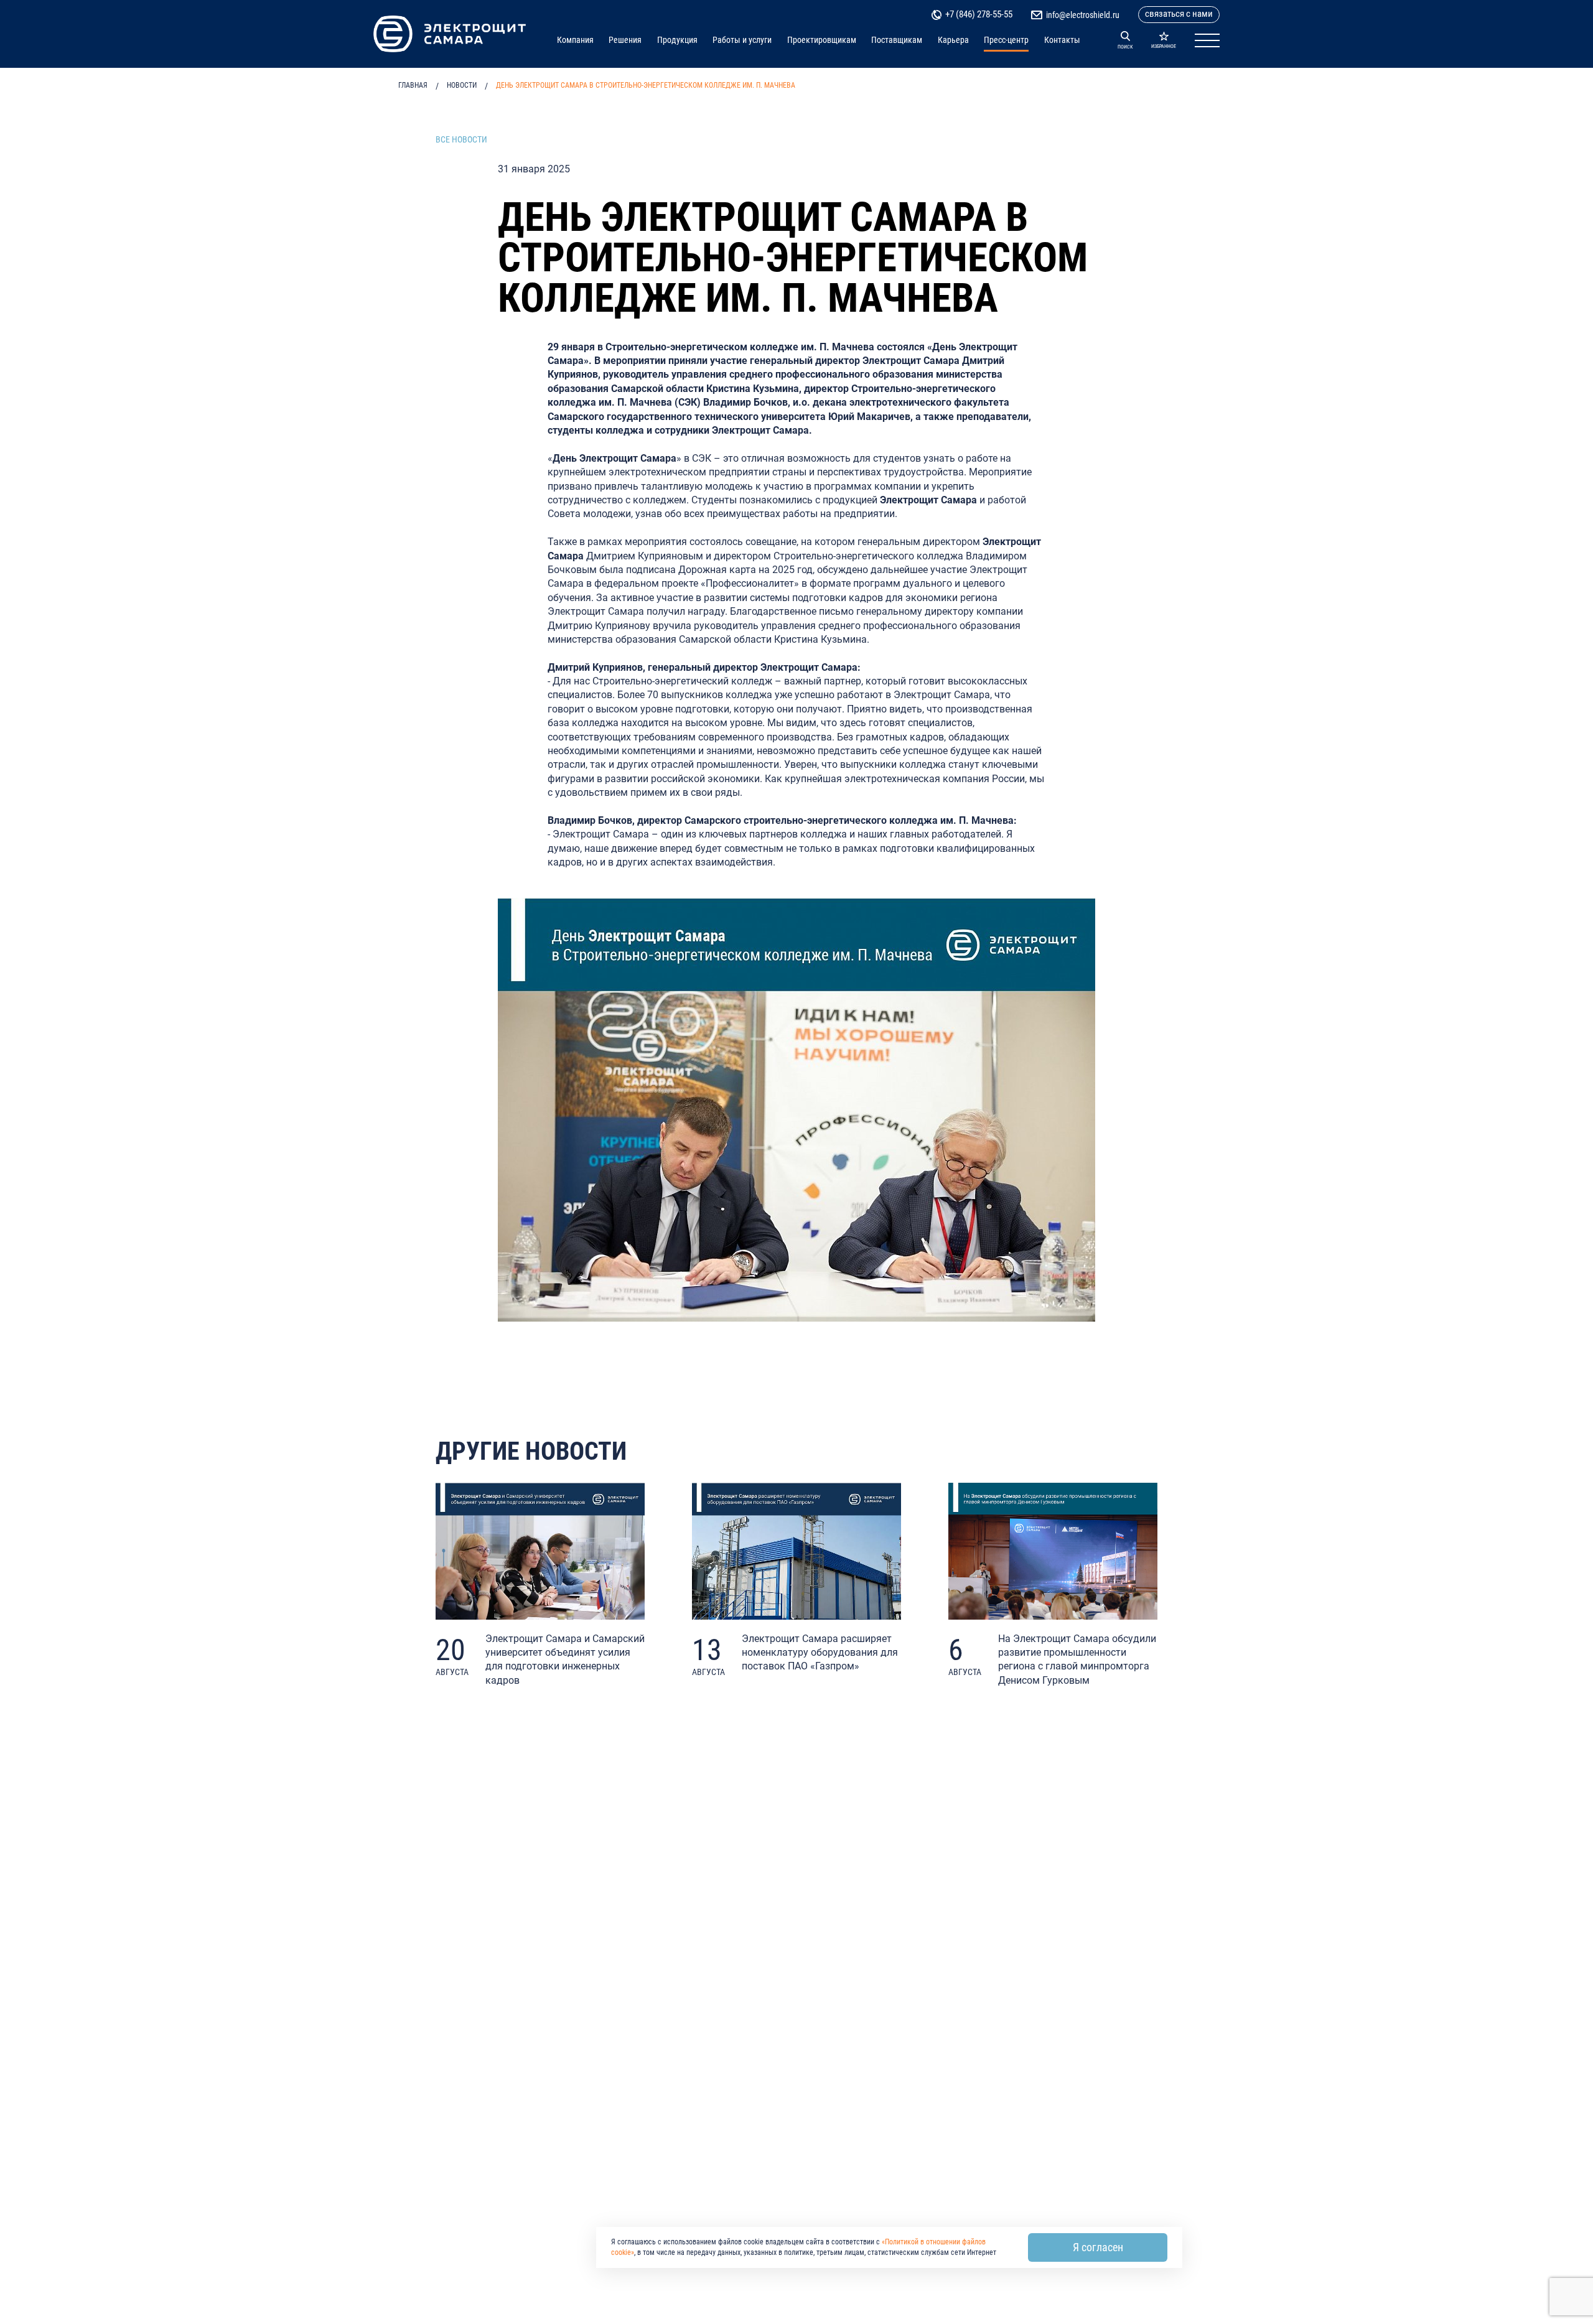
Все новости (461, 139)
